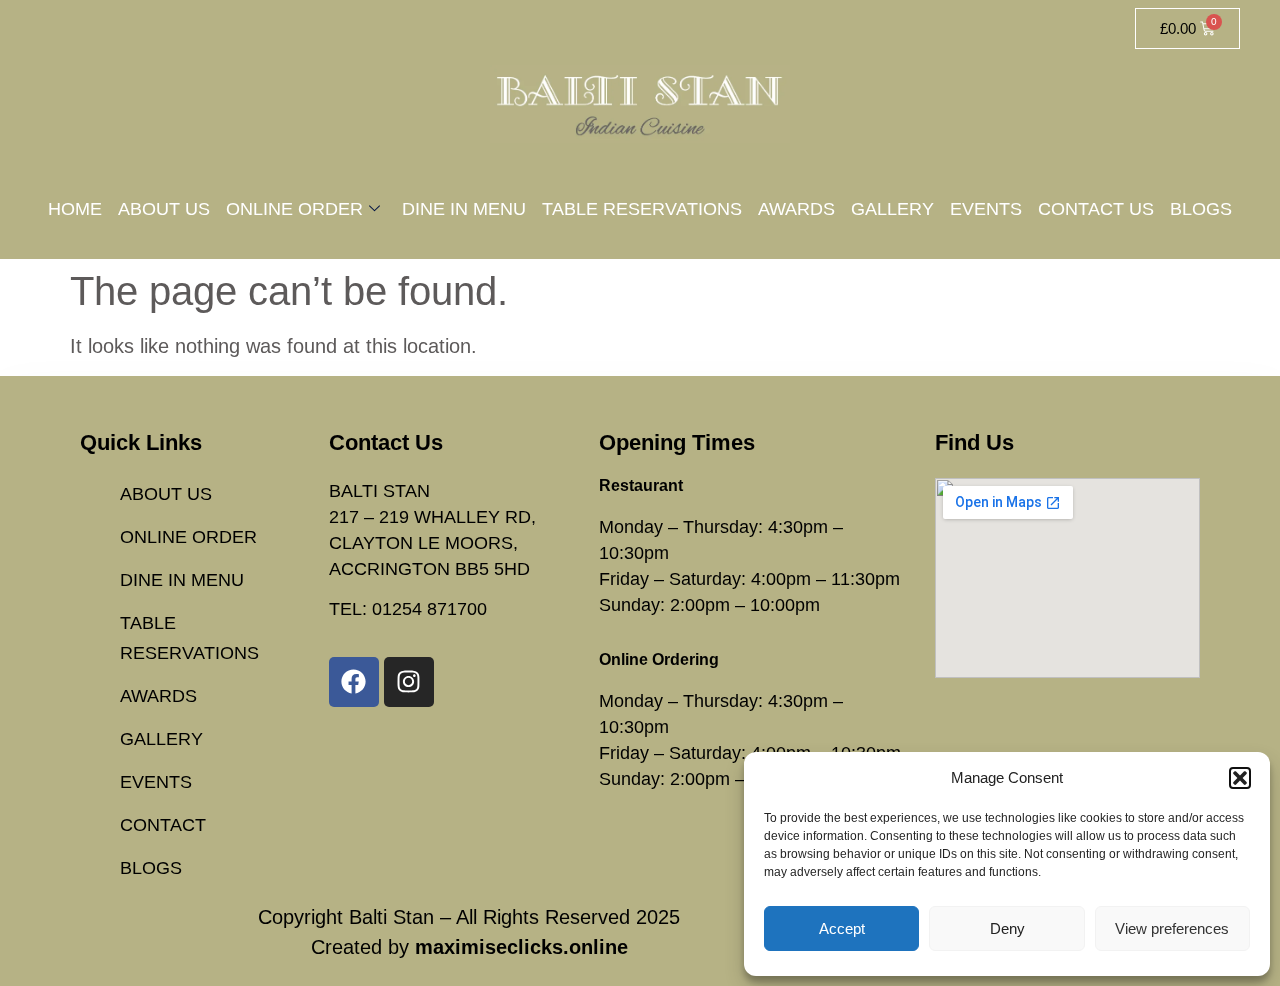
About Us (164, 209)
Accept (842, 928)
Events (986, 209)
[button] (1240, 778)
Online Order (294, 209)
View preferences (1172, 928)
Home (75, 209)
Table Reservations (642, 209)
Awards (796, 209)
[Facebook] (354, 682)
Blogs (1201, 209)
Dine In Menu (464, 209)
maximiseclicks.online (521, 947)
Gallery (892, 209)
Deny (1007, 928)
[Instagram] (409, 682)
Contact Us (1096, 209)
